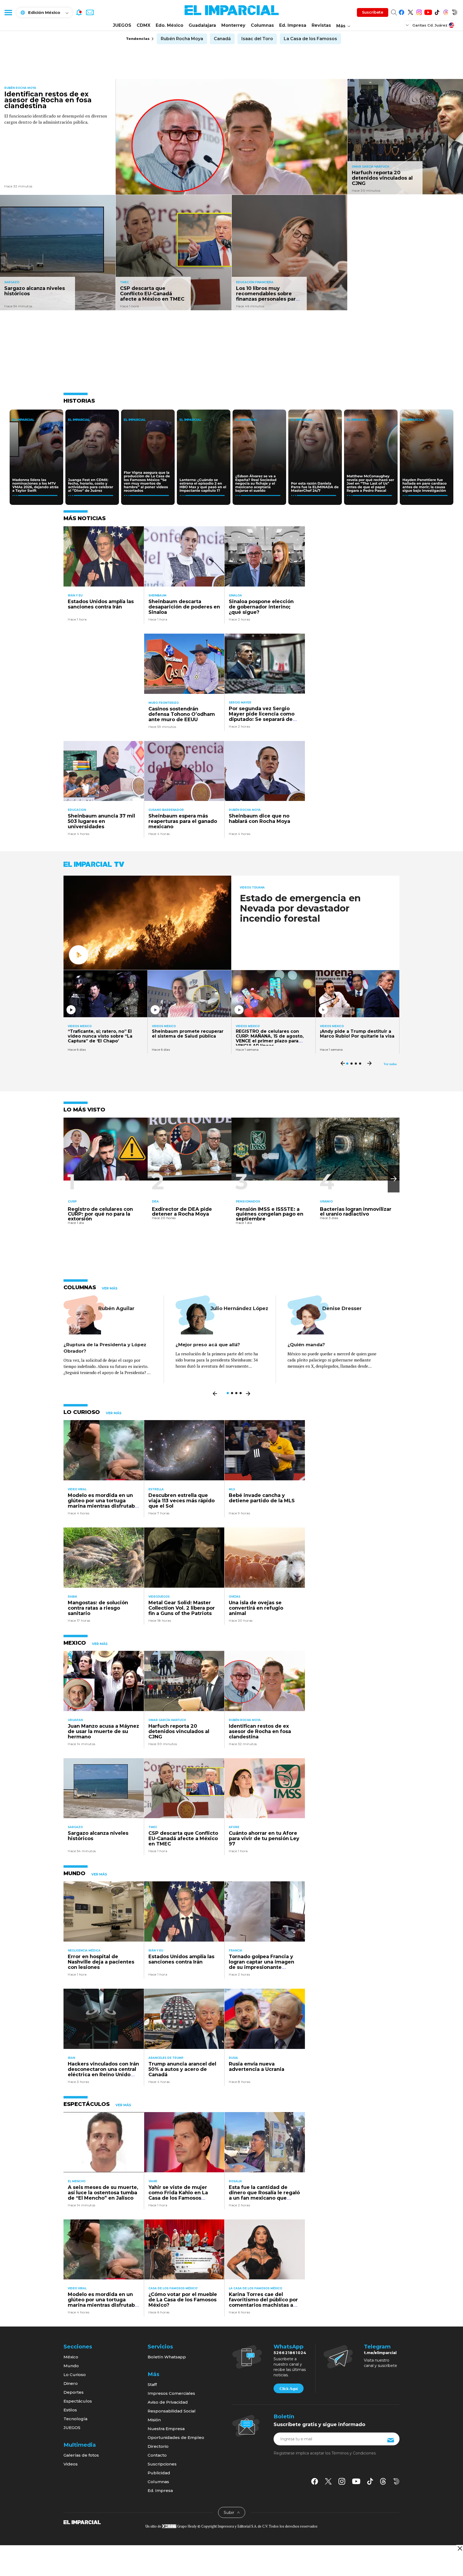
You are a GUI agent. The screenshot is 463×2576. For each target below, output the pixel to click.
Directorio (158, 2446)
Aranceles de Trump (166, 2058)
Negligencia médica (84, 1951)
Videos (71, 2464)
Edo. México (169, 25)
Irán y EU (75, 595)
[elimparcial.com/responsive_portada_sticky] (460, 2548)
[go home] (82, 2522)
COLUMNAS (80, 1287)
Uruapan (75, 1720)
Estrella (156, 1489)
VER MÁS (110, 1288)
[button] (394, 1179)
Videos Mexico (80, 1026)
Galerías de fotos (81, 2455)
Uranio (326, 1201)
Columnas (262, 25)
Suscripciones (162, 2464)
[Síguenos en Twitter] (410, 11)
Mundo (71, 2366)
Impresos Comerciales (171, 2393)
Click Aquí (289, 2389)
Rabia (72, 1597)
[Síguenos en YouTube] (428, 11)
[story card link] (231, 137)
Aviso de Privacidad (168, 2402)
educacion (77, 810)
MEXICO (75, 1643)
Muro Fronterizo (164, 703)
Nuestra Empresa (166, 2429)
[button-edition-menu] (408, 25)
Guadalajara (202, 25)
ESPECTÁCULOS (87, 2104)
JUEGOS (122, 25)
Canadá (222, 39)
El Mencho (77, 2181)
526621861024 (290, 2353)
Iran (71, 2058)
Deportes (74, 2392)
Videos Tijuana (252, 888)
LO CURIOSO (82, 1412)
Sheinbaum (157, 595)
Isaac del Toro (257, 39)
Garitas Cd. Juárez (430, 25)
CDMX (143, 25)
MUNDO (74, 1873)
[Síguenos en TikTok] (437, 11)
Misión (154, 2420)
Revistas (321, 25)
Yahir (153, 2181)
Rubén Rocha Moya (182, 39)
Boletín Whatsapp (167, 2357)
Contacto (157, 2455)
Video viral (77, 1489)
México (71, 2357)
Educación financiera (255, 282)
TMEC (124, 282)
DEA (155, 1201)
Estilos (70, 2410)
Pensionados (248, 1201)
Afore (234, 1827)
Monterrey (233, 25)
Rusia (233, 2058)
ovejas (235, 1597)
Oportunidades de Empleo (176, 2437)
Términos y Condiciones (354, 2453)
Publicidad (159, 2473)
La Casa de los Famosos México (255, 2288)
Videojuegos (159, 1597)
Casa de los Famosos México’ (173, 2288)
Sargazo (12, 282)
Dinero (71, 2383)
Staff (152, 2384)
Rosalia (235, 2181)
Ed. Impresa (293, 25)
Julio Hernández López (239, 1308)
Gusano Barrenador (166, 810)
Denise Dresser (342, 1308)
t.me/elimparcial (380, 2353)
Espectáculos (78, 2401)
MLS (232, 1489)
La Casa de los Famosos (310, 39)
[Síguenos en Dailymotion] (455, 11)
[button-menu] (8, 12)
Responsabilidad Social (172, 2411)
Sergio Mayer (240, 703)
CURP (72, 1201)
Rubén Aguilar (116, 1308)
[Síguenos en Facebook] (402, 11)
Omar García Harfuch (370, 167)
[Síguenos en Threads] (446, 11)
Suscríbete (373, 12)
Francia (236, 1951)
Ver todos (390, 1064)
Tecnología (75, 2419)
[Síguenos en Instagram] (419, 11)
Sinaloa (235, 595)
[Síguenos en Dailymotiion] (396, 2481)
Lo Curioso (75, 2375)
